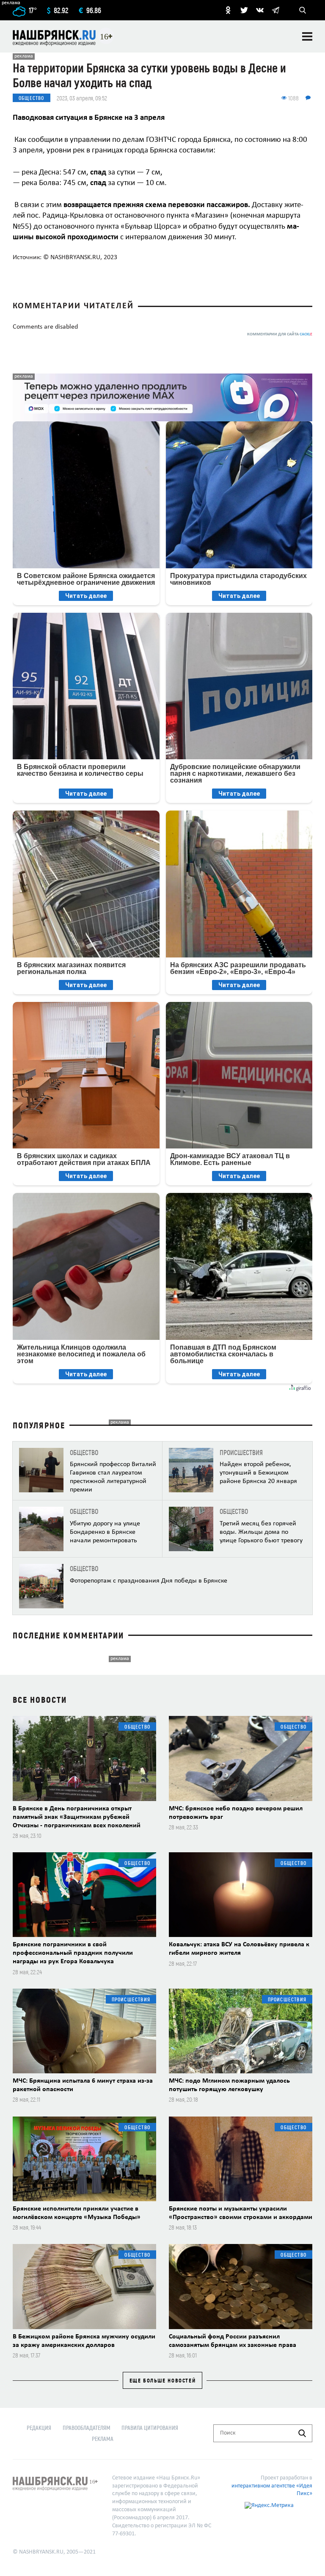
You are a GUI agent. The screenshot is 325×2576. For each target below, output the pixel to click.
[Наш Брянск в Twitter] (244, 10)
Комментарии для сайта (280, 334)
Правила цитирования (150, 2428)
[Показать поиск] (303, 10)
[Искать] (302, 2433)
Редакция (39, 2428)
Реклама (103, 2439)
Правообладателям (87, 2428)
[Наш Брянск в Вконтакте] (260, 10)
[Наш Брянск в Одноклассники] (228, 10)
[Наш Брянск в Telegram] (275, 10)
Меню (307, 36)
